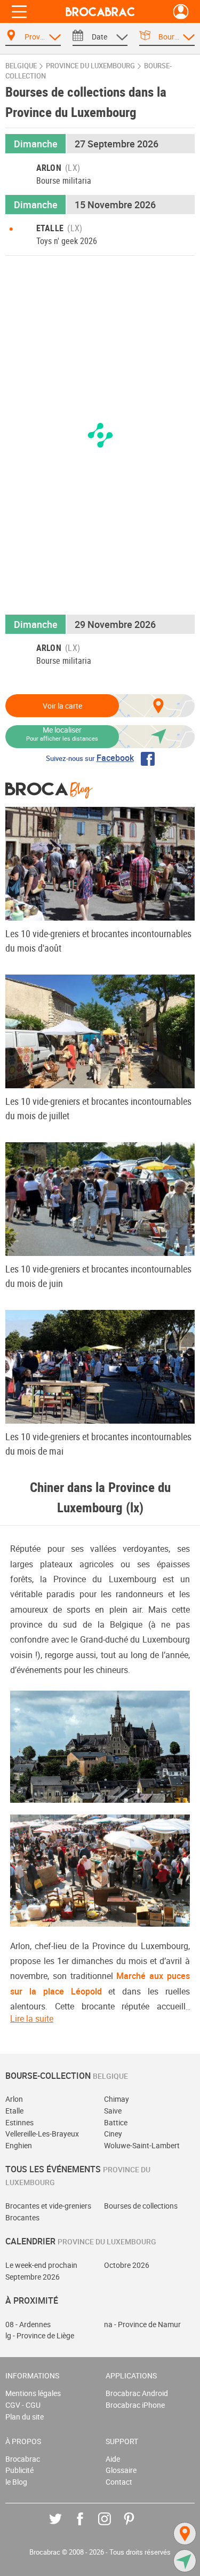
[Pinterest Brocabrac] (137, 2527)
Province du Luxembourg (90, 66)
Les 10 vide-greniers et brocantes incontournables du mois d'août (98, 941)
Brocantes (22, 2217)
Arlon (14, 2099)
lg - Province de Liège (40, 2335)
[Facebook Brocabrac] (88, 2527)
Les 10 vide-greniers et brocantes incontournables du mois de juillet (98, 1108)
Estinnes (19, 2122)
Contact (119, 2482)
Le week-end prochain (41, 2265)
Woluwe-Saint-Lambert (142, 2145)
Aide (113, 2459)
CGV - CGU (23, 2405)
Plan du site (25, 2417)
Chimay (117, 2099)
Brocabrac (23, 2459)
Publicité (19, 2470)
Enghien (19, 2145)
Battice (116, 2122)
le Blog (16, 2482)
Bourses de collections (141, 2206)
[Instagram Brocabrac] (112, 2527)
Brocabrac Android (137, 2393)
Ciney (113, 2134)
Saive (113, 2111)
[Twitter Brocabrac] (63, 2527)
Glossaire (121, 2470)
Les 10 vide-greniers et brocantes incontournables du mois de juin (98, 1276)
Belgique (21, 66)
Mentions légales (33, 2393)
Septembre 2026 (33, 2277)
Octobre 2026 (127, 2265)
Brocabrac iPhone (135, 2405)
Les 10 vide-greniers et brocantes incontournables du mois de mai (98, 1444)
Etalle (14, 2111)
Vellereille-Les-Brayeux (42, 2134)
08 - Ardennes (28, 2324)
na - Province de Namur (142, 2324)
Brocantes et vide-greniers (48, 2206)
